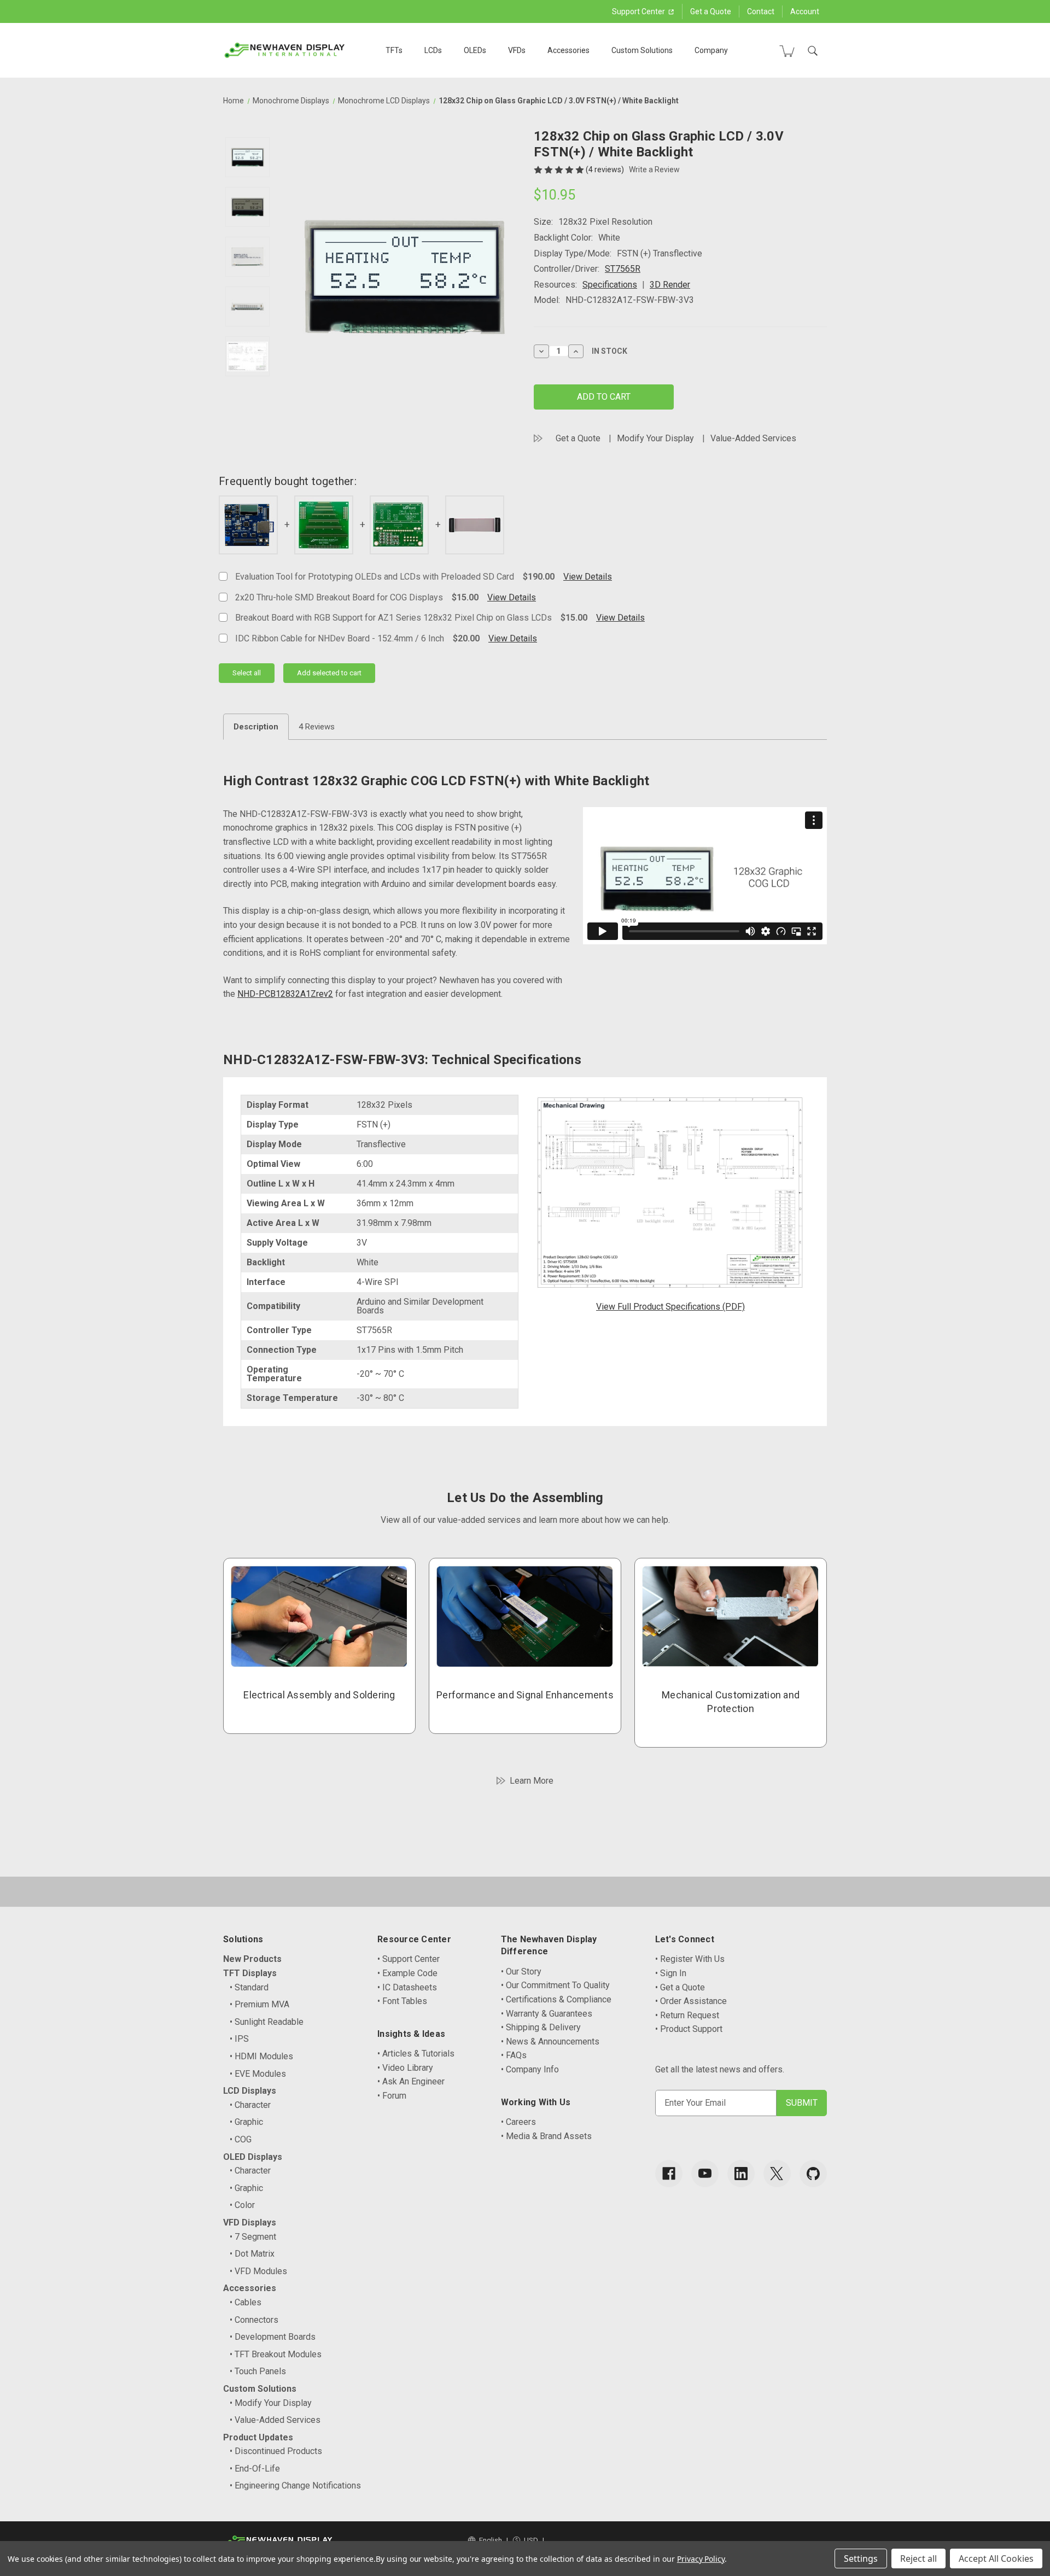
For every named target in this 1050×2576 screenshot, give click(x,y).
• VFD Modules (258, 2271)
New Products (252, 1959)
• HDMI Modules (261, 2056)
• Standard (249, 1987)
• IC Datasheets (407, 1987)
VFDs (517, 50)
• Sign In (671, 1973)
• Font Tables (402, 2001)
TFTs (394, 50)
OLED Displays (253, 2157)
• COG (241, 2139)
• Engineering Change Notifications (295, 2486)
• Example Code (407, 1973)
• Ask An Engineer (411, 2081)
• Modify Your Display (271, 2403)
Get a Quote (711, 11)
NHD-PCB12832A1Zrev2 (285, 994)
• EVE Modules (258, 2074)
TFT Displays (250, 1973)
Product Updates (258, 2437)
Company (711, 50)
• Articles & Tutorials (416, 2054)
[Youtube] (705, 2174)
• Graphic (246, 2122)
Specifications (610, 285)
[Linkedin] (741, 2174)
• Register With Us (690, 1959)
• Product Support (689, 2029)
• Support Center (409, 1959)
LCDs (433, 50)
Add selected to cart (329, 673)
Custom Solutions (642, 50)
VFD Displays (250, 2222)
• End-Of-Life (255, 2469)
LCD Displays (250, 2091)
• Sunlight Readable (267, 2022)
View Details (588, 577)
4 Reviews (317, 727)
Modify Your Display (655, 438)
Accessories (568, 50)
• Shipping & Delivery (541, 2027)
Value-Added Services (753, 438)
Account (805, 11)
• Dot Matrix (252, 2254)
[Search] (813, 51)
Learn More (532, 1781)
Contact (761, 11)
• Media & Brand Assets (546, 2136)
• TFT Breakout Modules (276, 2354)
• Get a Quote (680, 1987)
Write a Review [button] (654, 170)
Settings (861, 2559)
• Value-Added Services (275, 2420)
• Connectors (254, 2320)
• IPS (239, 2039)
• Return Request (687, 2015)
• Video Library (405, 2068)
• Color (242, 2205)
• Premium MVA (259, 2004)
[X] (777, 2174)
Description (256, 727)
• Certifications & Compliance (556, 1999)
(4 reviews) (606, 170)
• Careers (518, 2122)
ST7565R (623, 269)
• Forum (392, 2096)
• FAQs (514, 2055)
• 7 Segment (253, 2237)
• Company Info (530, 2069)
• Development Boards (273, 2337)
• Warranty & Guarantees (547, 2014)
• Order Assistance (691, 2001)
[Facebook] (669, 2174)
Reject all (918, 2559)
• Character (250, 2105)
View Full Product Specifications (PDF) (670, 1307)
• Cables (246, 2302)
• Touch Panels (258, 2371)
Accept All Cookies (996, 2559)
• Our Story (521, 1972)
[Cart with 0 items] (787, 51)
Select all (247, 673)
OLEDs (475, 50)
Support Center (639, 11)
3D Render (670, 285)
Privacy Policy (701, 2559)
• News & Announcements (550, 2041)
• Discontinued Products (276, 2451)
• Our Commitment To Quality (555, 1985)
